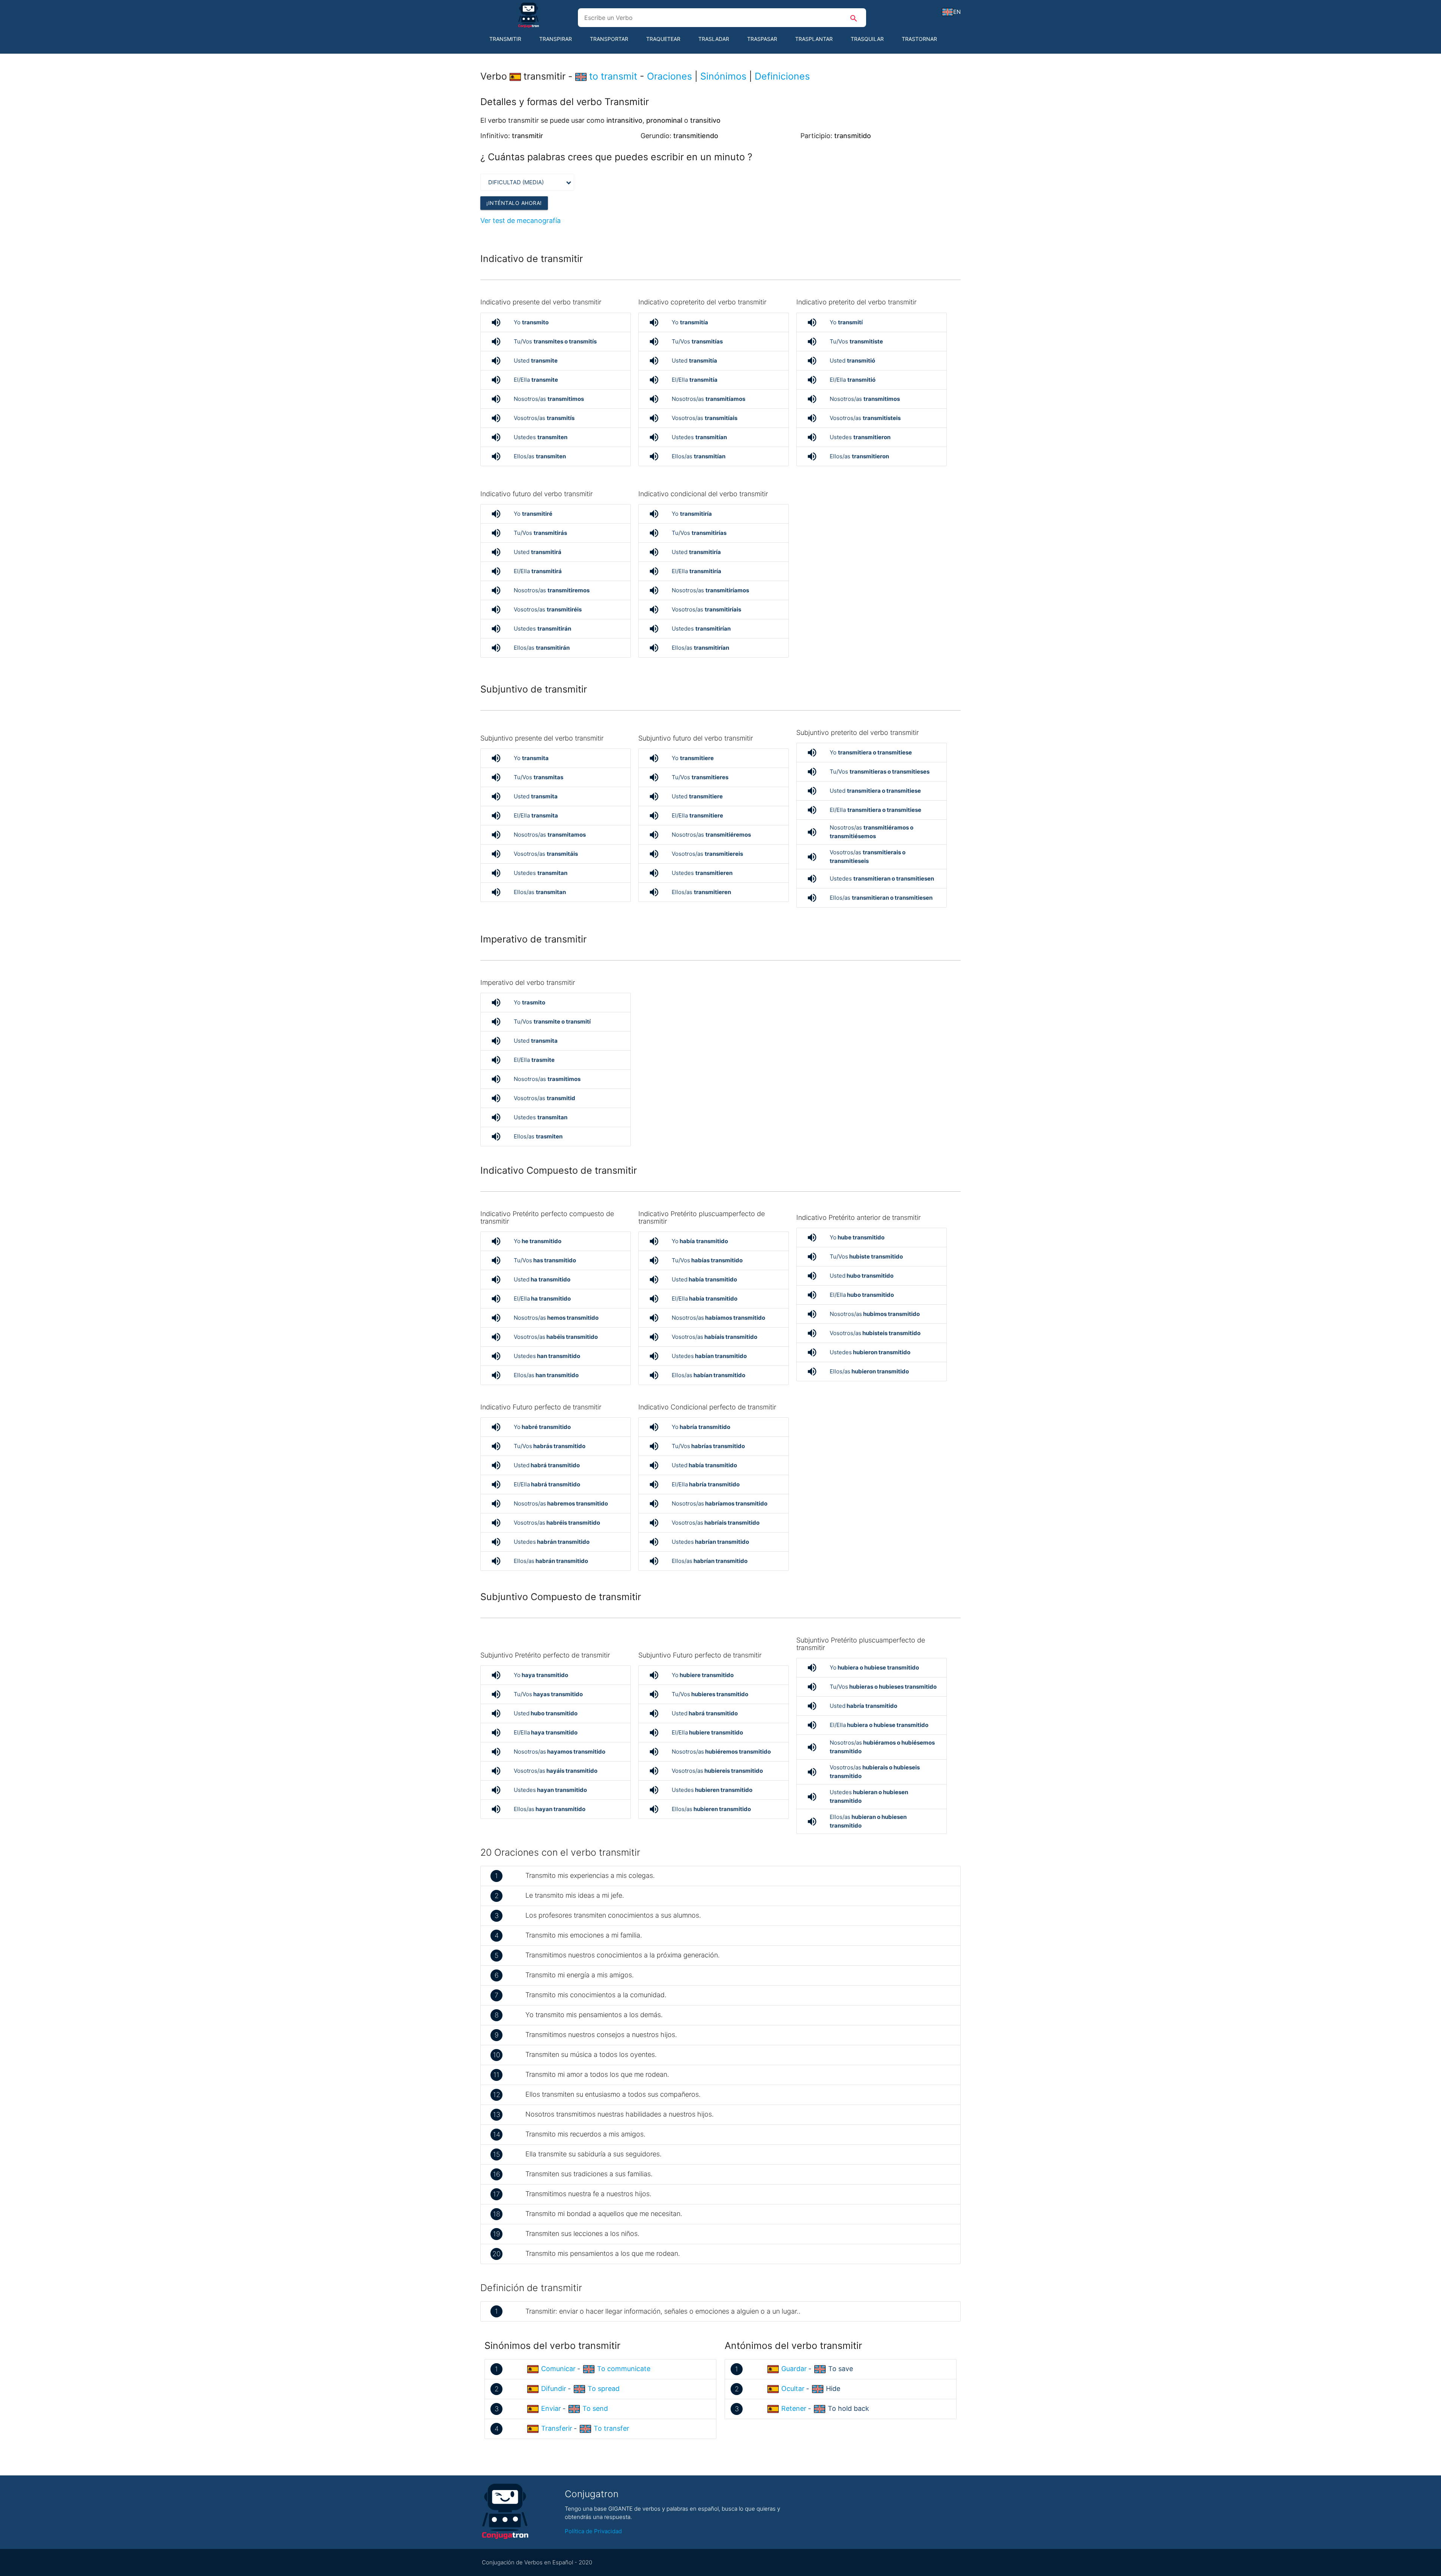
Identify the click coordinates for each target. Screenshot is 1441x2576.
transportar (609, 39)
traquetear (663, 39)
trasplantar (814, 39)
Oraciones (669, 76)
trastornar (919, 39)
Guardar (794, 2369)
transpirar (556, 39)
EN (957, 12)
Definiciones (782, 76)
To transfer (611, 2428)
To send (595, 2408)
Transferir (557, 2428)
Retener (794, 2408)
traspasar (762, 39)
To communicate (624, 2369)
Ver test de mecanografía (520, 221)
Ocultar (793, 2389)
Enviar (551, 2408)
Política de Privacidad (593, 2531)
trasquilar (867, 39)
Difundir (554, 2389)
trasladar (714, 39)
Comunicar (558, 2369)
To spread (604, 2389)
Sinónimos (723, 76)
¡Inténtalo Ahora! (514, 203)
